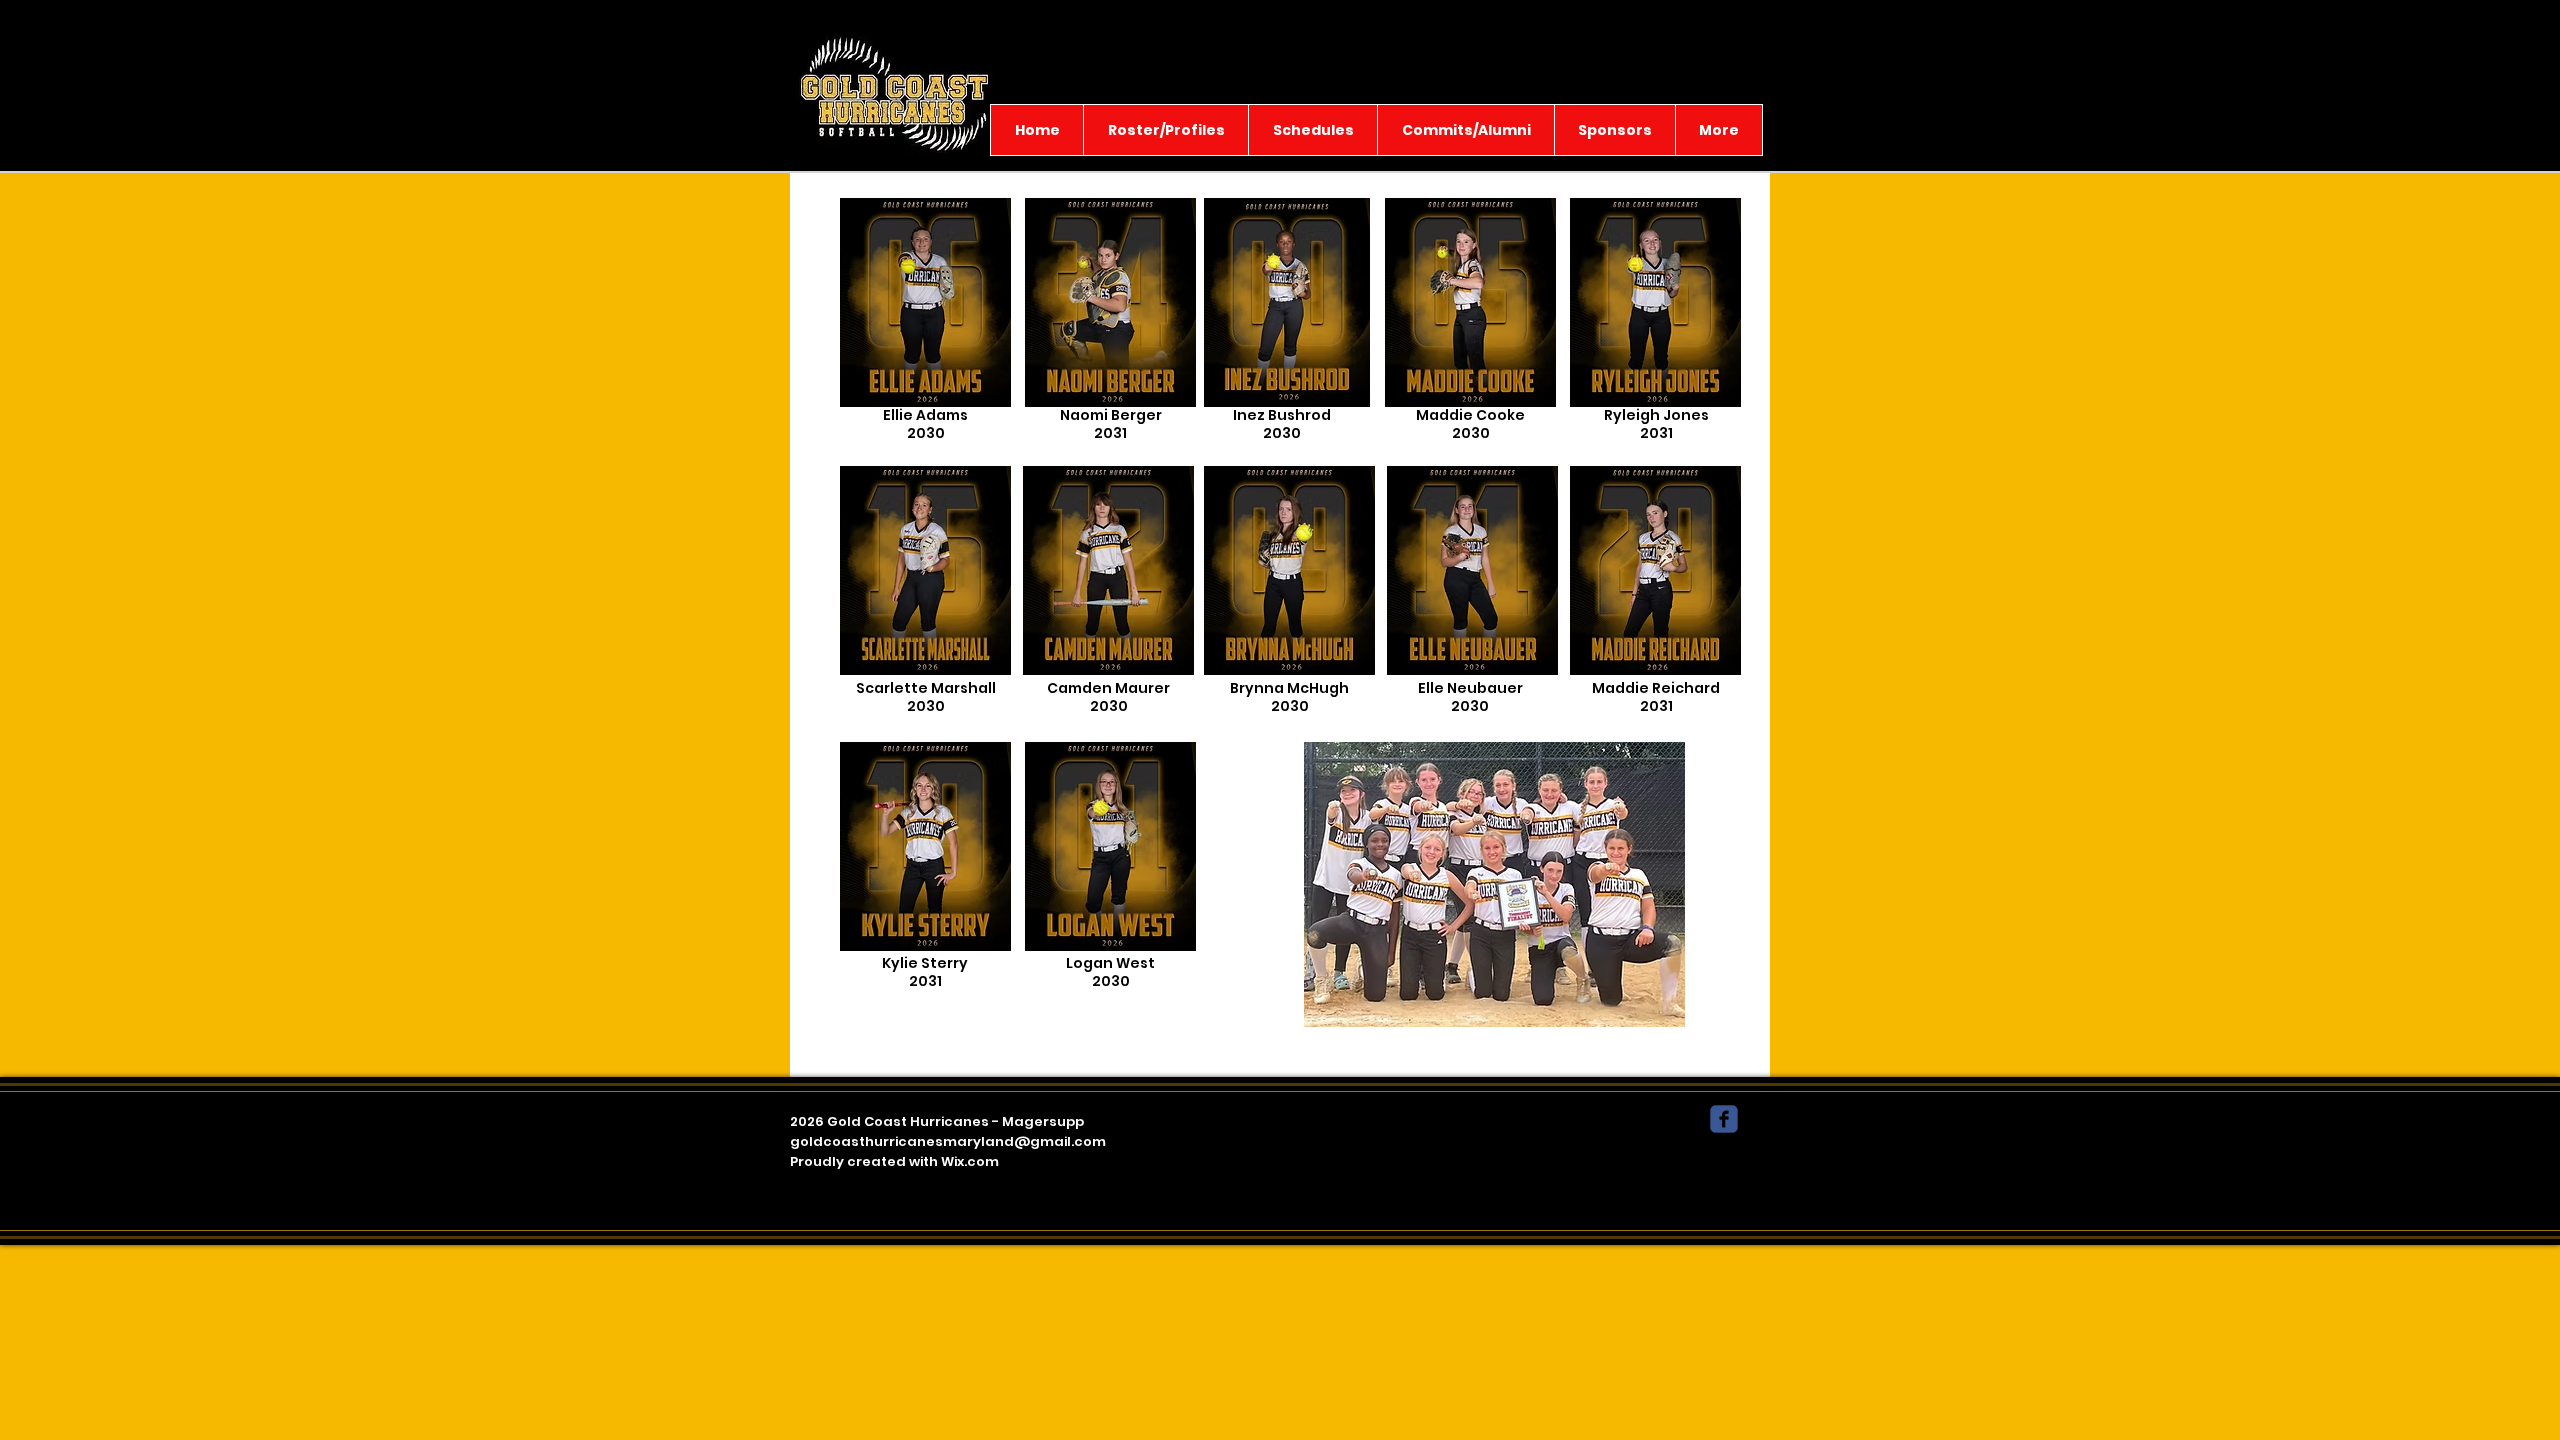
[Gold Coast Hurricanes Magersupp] (1724, 1119)
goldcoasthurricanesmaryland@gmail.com (948, 1141)
